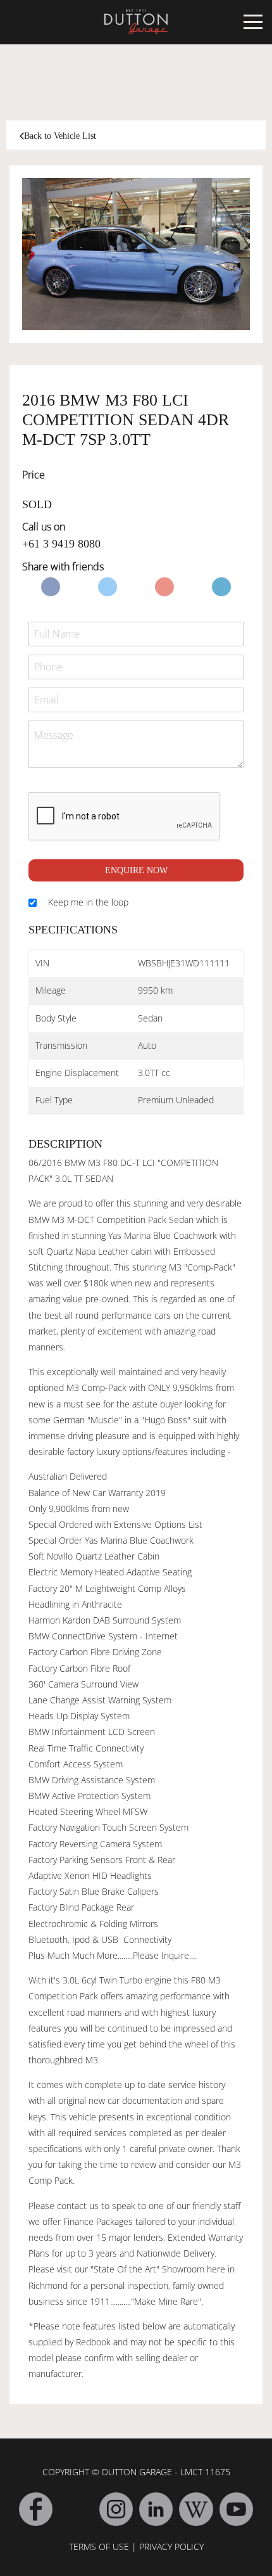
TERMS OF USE (99, 2547)
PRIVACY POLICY (171, 2547)
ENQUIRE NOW (136, 870)
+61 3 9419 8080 (61, 544)
